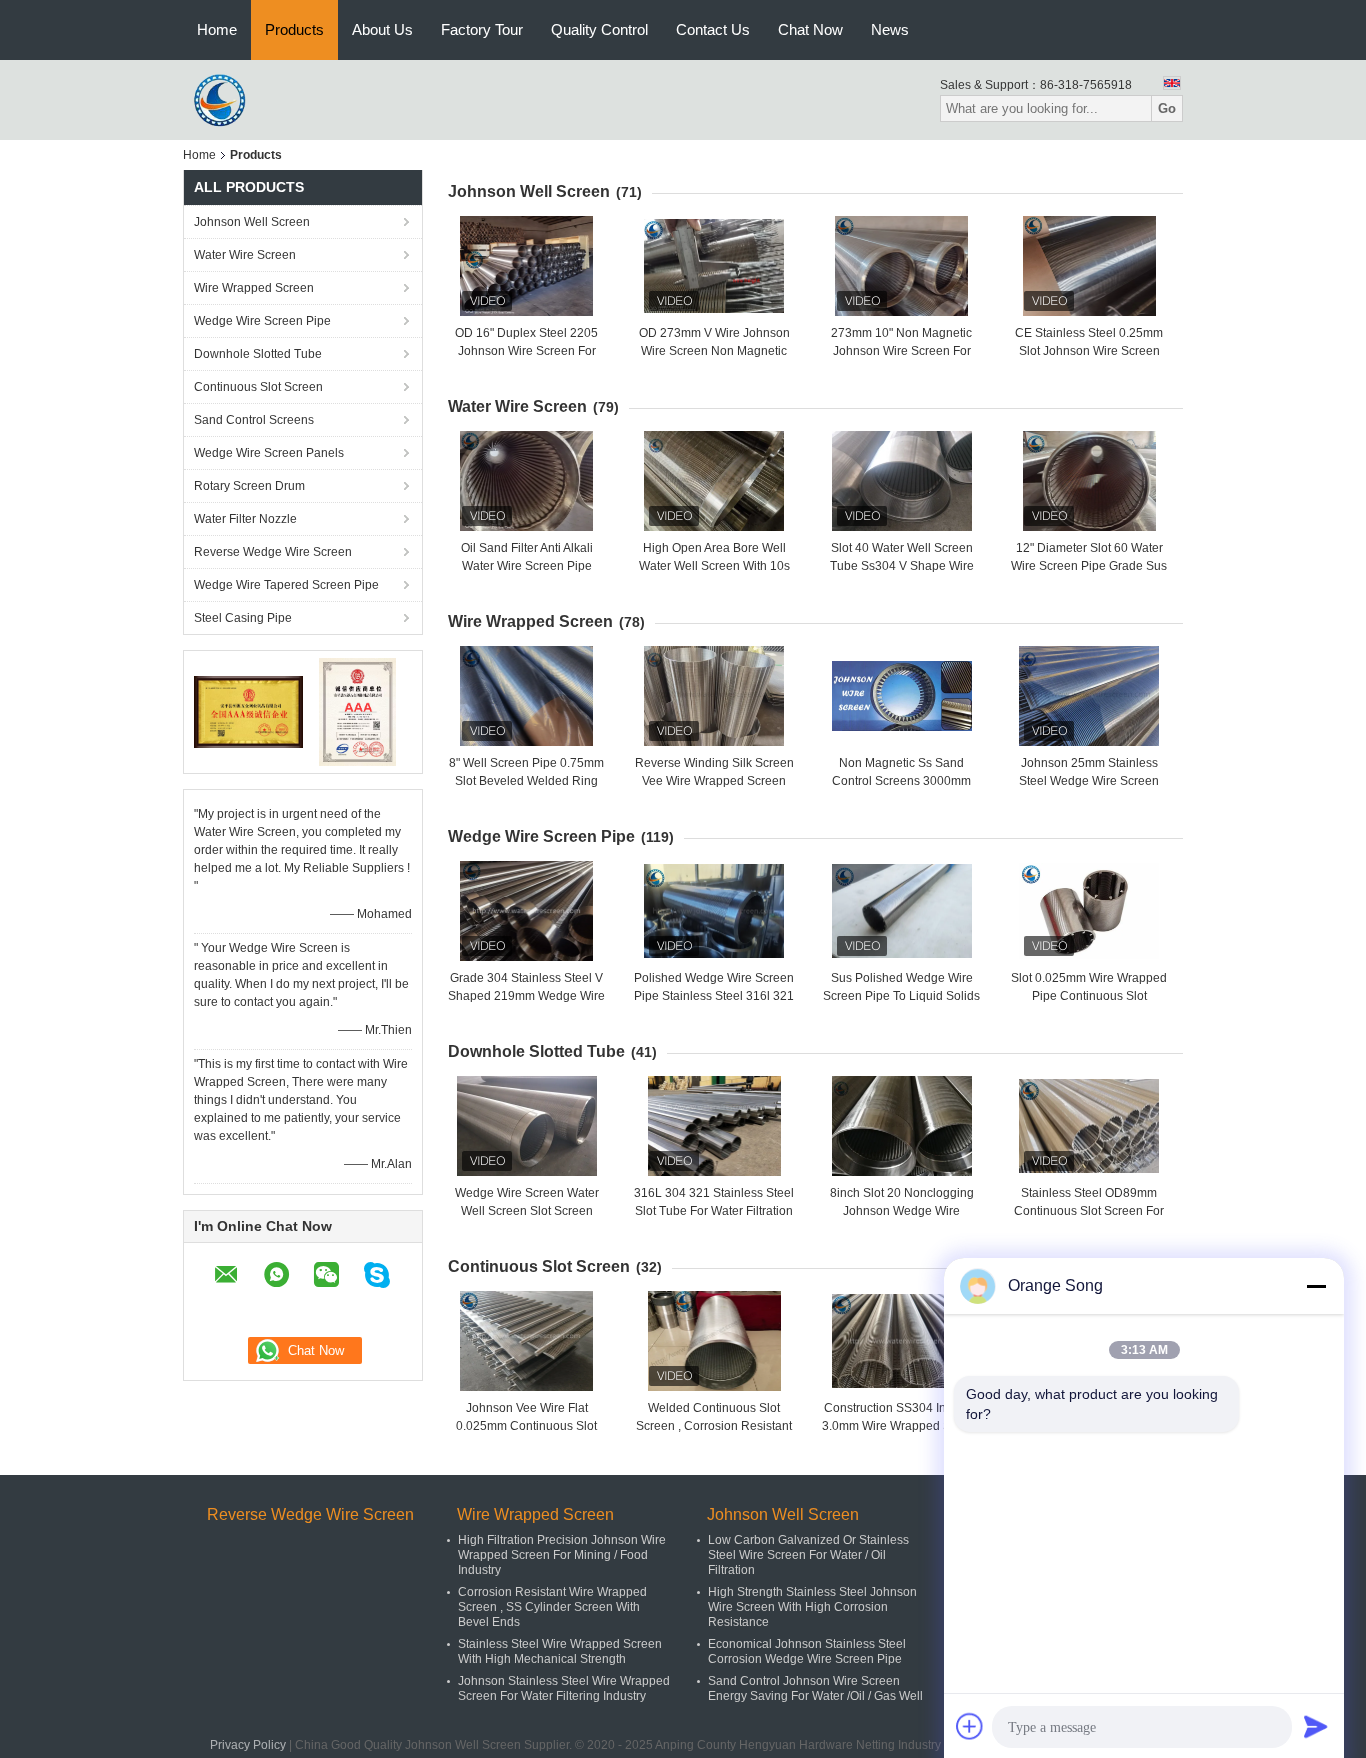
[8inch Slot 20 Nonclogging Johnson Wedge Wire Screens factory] (902, 1126)
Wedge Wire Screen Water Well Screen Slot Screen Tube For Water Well (527, 1211)
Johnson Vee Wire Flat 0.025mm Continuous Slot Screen (526, 1426)
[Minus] (1316, 1286)
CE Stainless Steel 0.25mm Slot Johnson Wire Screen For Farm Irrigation (1089, 351)
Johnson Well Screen (252, 222)
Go (1167, 108)
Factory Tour (482, 29)
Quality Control (599, 29)
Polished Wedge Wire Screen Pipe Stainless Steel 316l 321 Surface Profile (714, 996)
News (890, 29)
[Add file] (970, 1726)
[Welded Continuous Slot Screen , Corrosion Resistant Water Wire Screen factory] (714, 1341)
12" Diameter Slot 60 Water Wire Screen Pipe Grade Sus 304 (1089, 566)
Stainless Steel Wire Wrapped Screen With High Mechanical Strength (560, 1651)
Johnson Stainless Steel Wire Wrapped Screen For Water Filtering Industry (564, 1688)
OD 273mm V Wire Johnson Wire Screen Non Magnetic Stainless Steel (714, 351)
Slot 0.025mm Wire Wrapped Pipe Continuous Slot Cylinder (1089, 996)
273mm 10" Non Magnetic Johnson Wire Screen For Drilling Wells (901, 351)
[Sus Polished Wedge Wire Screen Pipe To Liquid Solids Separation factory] (902, 911)
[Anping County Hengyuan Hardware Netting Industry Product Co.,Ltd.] (223, 99)
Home (217, 29)
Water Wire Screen (245, 255)
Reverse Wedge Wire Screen (273, 552)
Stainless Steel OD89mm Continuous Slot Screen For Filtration (1089, 1211)
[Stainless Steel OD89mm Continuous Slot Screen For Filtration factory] (1089, 1126)
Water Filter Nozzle (245, 519)
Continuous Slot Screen (258, 387)
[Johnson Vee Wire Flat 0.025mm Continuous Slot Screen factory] (527, 1341)
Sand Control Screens (254, 420)
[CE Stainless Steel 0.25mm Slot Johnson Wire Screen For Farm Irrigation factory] (1089, 266)
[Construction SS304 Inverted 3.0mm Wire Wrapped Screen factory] (902, 1341)
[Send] (1316, 1726)
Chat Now (810, 29)
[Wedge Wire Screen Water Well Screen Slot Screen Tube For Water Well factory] (527, 1126)
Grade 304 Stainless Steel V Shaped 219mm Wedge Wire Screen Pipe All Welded (526, 996)
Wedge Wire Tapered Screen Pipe (286, 585)
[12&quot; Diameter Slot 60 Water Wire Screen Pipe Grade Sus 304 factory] (1089, 481)
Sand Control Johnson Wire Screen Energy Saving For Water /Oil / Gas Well (815, 1688)
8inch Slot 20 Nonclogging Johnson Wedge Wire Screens (902, 1211)
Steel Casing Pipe (243, 618)
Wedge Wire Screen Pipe (262, 321)
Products (294, 29)
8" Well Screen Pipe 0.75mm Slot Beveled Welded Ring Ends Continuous (526, 781)
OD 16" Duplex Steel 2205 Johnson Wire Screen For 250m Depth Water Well (526, 351)
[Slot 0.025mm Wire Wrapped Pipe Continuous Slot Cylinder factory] (1089, 911)
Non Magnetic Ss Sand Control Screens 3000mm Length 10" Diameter (901, 781)
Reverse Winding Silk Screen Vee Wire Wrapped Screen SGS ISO (714, 781)
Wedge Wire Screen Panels (269, 453)
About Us (382, 29)
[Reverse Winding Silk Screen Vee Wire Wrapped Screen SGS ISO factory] (714, 696)
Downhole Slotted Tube (258, 354)
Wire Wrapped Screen (254, 288)
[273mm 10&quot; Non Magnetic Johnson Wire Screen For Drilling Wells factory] (902, 266)
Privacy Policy (248, 1745)
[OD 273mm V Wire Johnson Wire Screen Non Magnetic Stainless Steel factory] (714, 266)
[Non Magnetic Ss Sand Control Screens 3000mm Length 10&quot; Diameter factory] (902, 696)
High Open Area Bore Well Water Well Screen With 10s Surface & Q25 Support (714, 566)
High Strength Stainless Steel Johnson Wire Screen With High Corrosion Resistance (812, 1607)
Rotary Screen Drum (249, 486)
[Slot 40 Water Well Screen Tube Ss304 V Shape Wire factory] (902, 481)
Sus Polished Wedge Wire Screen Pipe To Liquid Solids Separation (901, 996)
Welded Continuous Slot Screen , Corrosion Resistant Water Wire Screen (714, 1426)
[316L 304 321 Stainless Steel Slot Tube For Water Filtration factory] (714, 1126)
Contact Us (713, 29)
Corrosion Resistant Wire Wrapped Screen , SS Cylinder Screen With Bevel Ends (552, 1607)
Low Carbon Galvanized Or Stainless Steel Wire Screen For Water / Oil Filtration (808, 1555)
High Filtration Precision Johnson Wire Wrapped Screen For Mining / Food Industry (562, 1555)
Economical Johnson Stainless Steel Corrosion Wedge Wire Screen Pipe (807, 1651)
